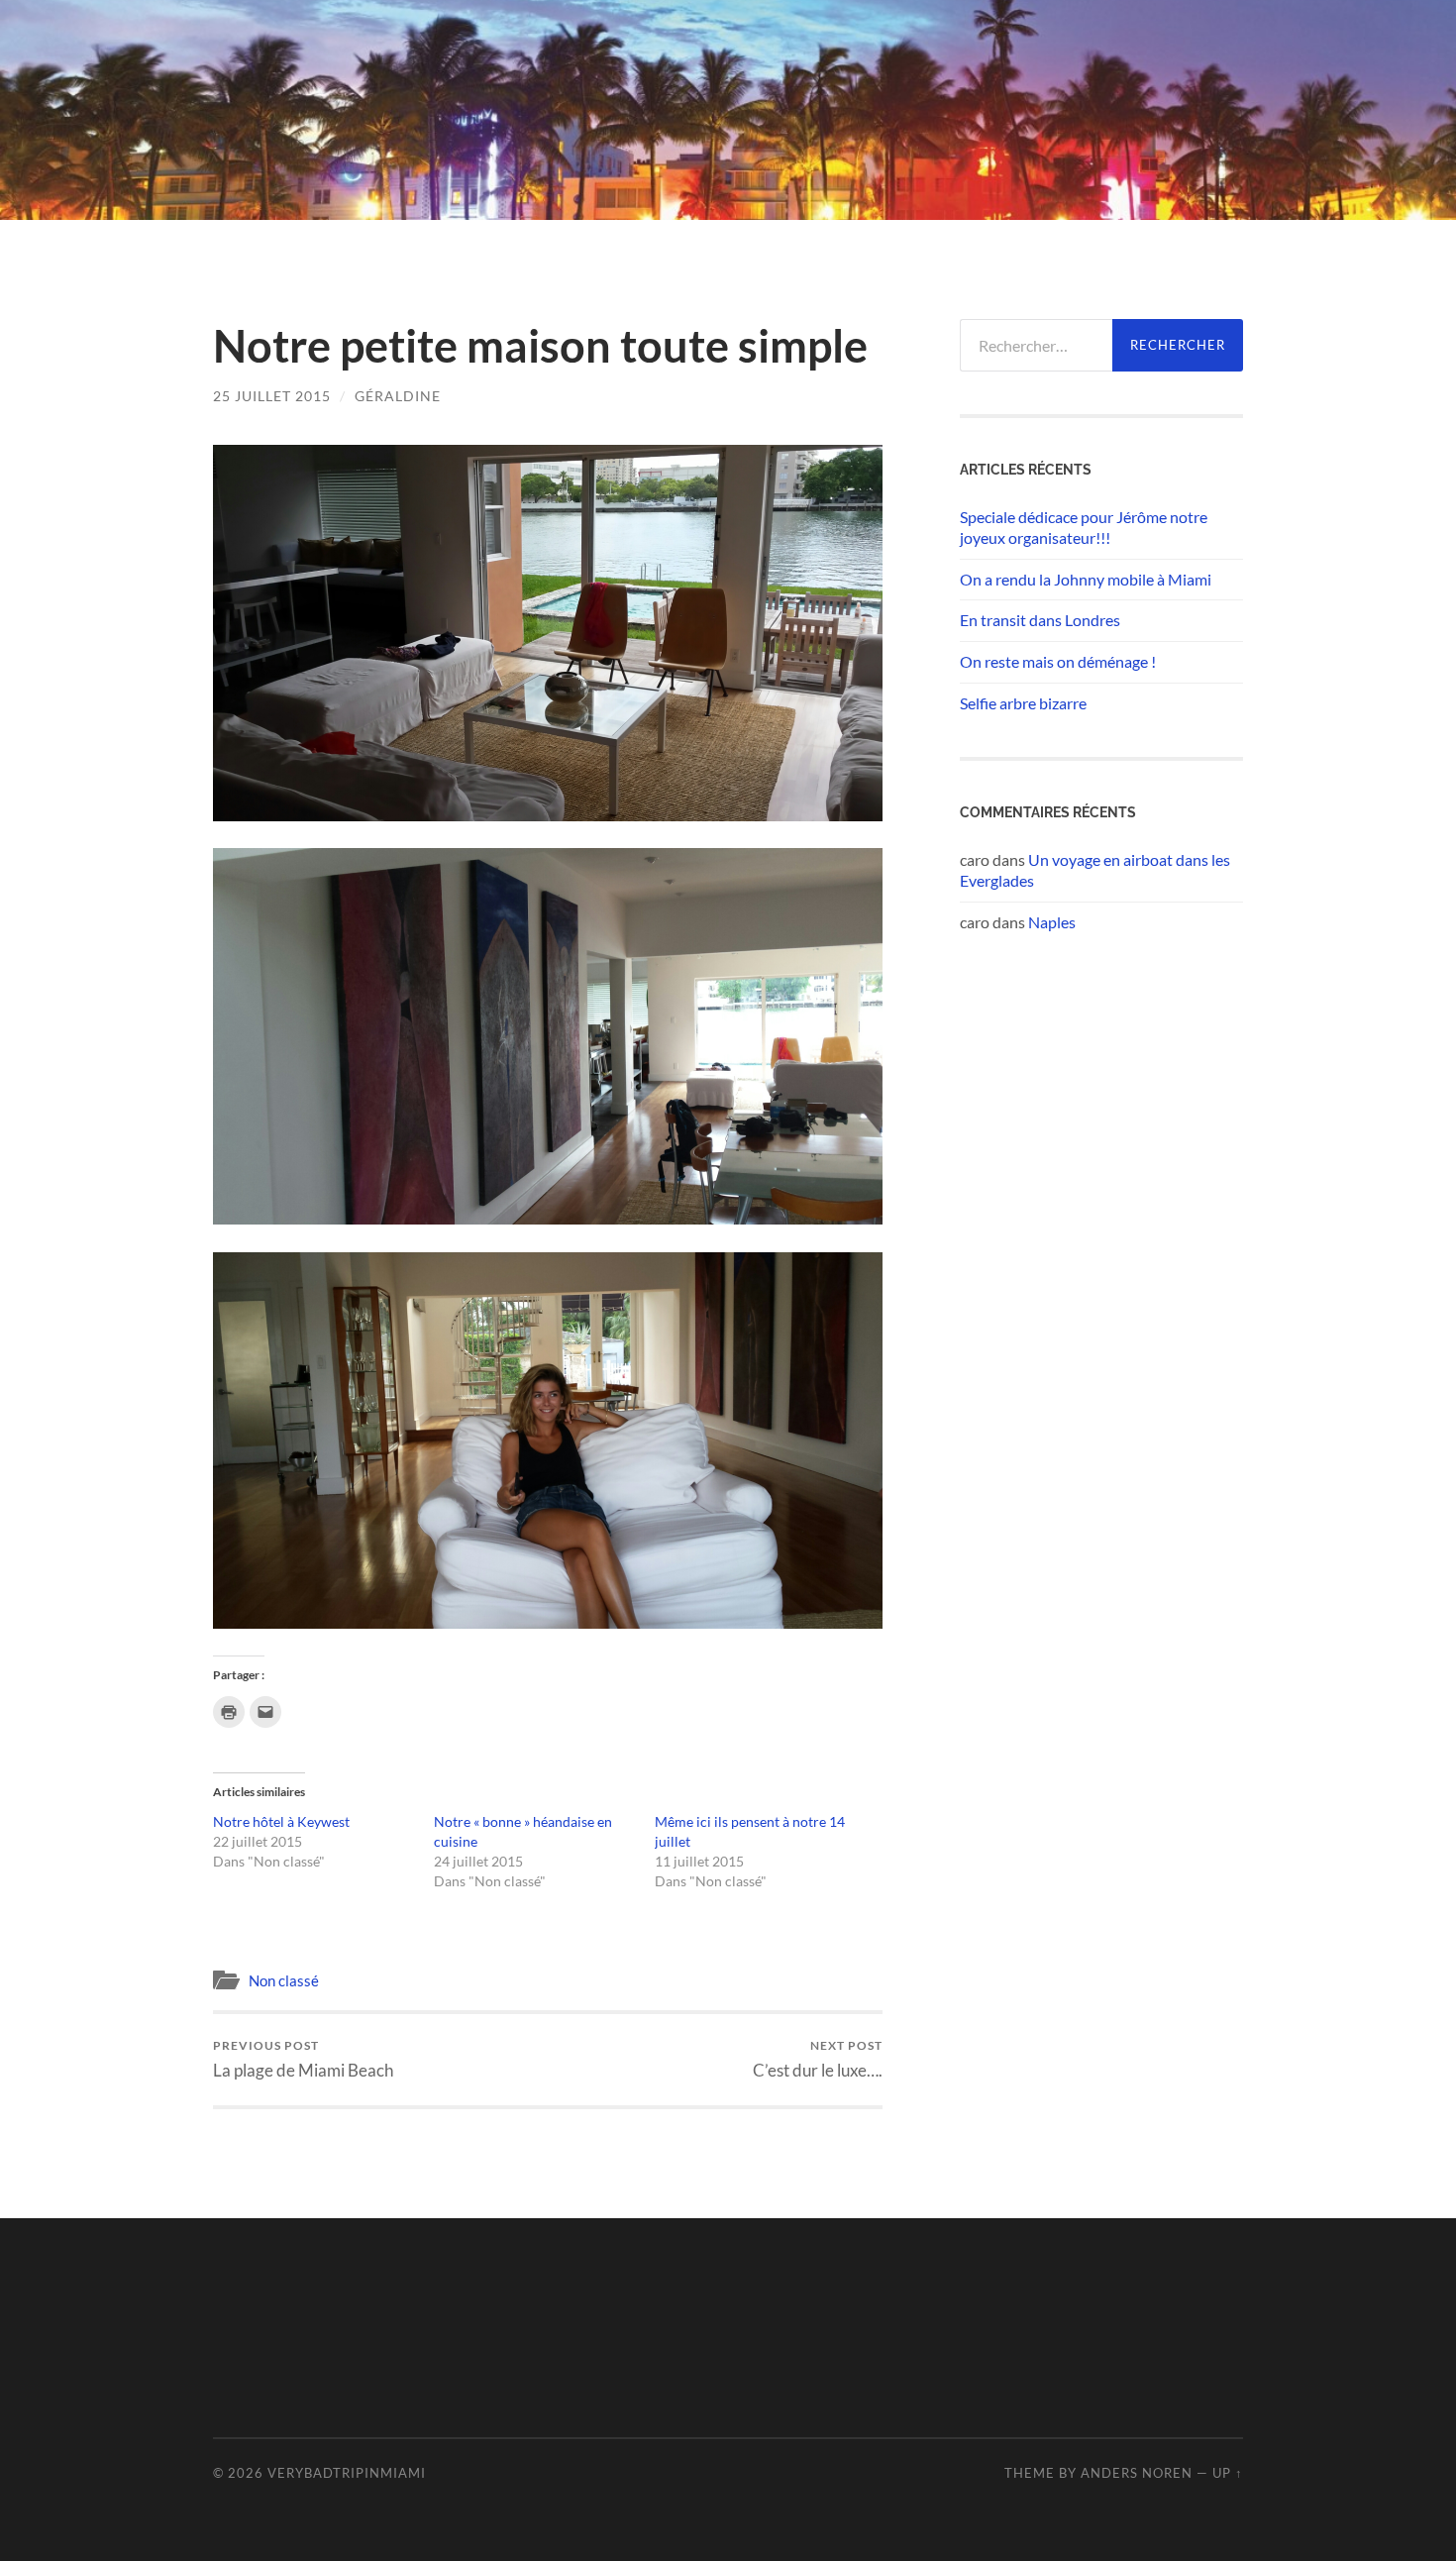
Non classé (284, 1980)
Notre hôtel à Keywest (281, 1821)
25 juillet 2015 (272, 396)
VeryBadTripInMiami (347, 2473)
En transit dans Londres (1040, 620)
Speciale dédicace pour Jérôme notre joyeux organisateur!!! (1084, 527)
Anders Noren (1137, 2473)
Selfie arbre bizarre (1023, 703)
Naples (1052, 922)
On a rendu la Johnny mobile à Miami (1086, 579)
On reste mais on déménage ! (1058, 661)
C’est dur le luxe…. (818, 2059)
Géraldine (398, 396)
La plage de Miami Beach (303, 2059)
